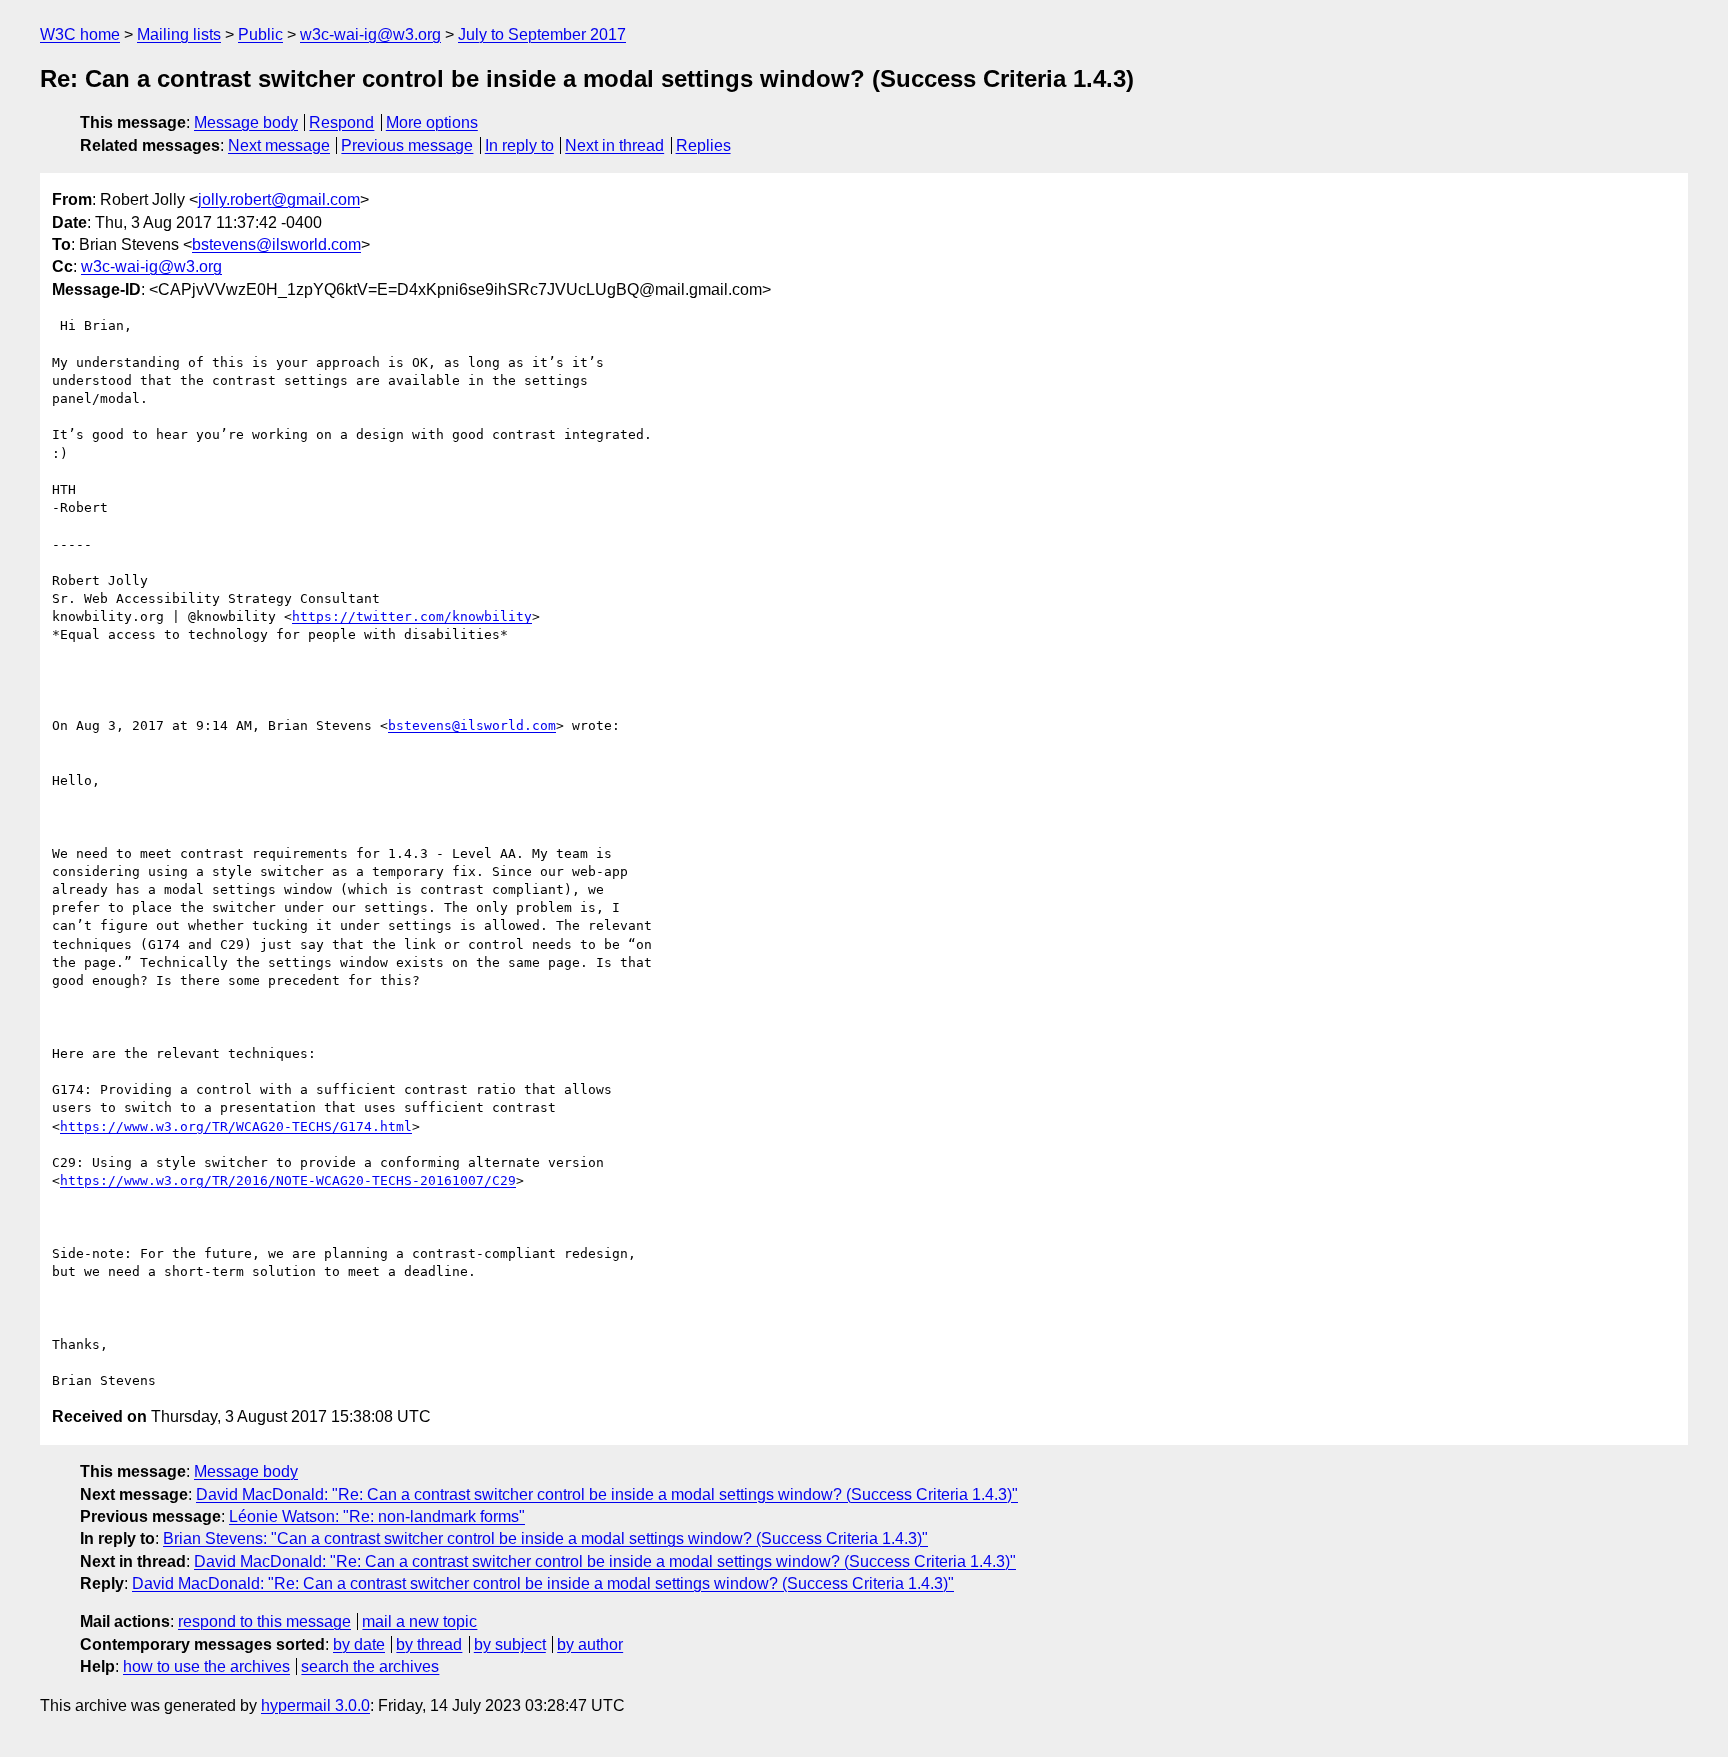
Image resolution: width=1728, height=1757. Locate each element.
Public (260, 34)
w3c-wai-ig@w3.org (370, 34)
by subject (510, 1644)
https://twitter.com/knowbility (412, 616)
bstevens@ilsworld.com (276, 244)
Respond (341, 122)
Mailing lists (179, 34)
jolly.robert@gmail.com (279, 199)
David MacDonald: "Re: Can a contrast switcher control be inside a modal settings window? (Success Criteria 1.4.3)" (607, 1494)
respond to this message (264, 1621)
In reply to (519, 145)
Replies (703, 145)
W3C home (80, 34)
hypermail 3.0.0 (315, 1705)
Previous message (407, 145)
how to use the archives (206, 1666)
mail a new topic (419, 1621)
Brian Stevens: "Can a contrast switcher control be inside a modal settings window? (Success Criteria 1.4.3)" (545, 1538)
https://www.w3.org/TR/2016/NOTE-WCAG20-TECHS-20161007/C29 (288, 1180)
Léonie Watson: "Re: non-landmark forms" (377, 1516)
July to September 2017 (542, 34)
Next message (279, 145)
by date (359, 1644)
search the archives (370, 1666)
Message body (246, 122)
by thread (429, 1644)
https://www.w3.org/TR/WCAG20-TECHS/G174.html (236, 1126)
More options (432, 122)
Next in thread (614, 145)
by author (590, 1644)
